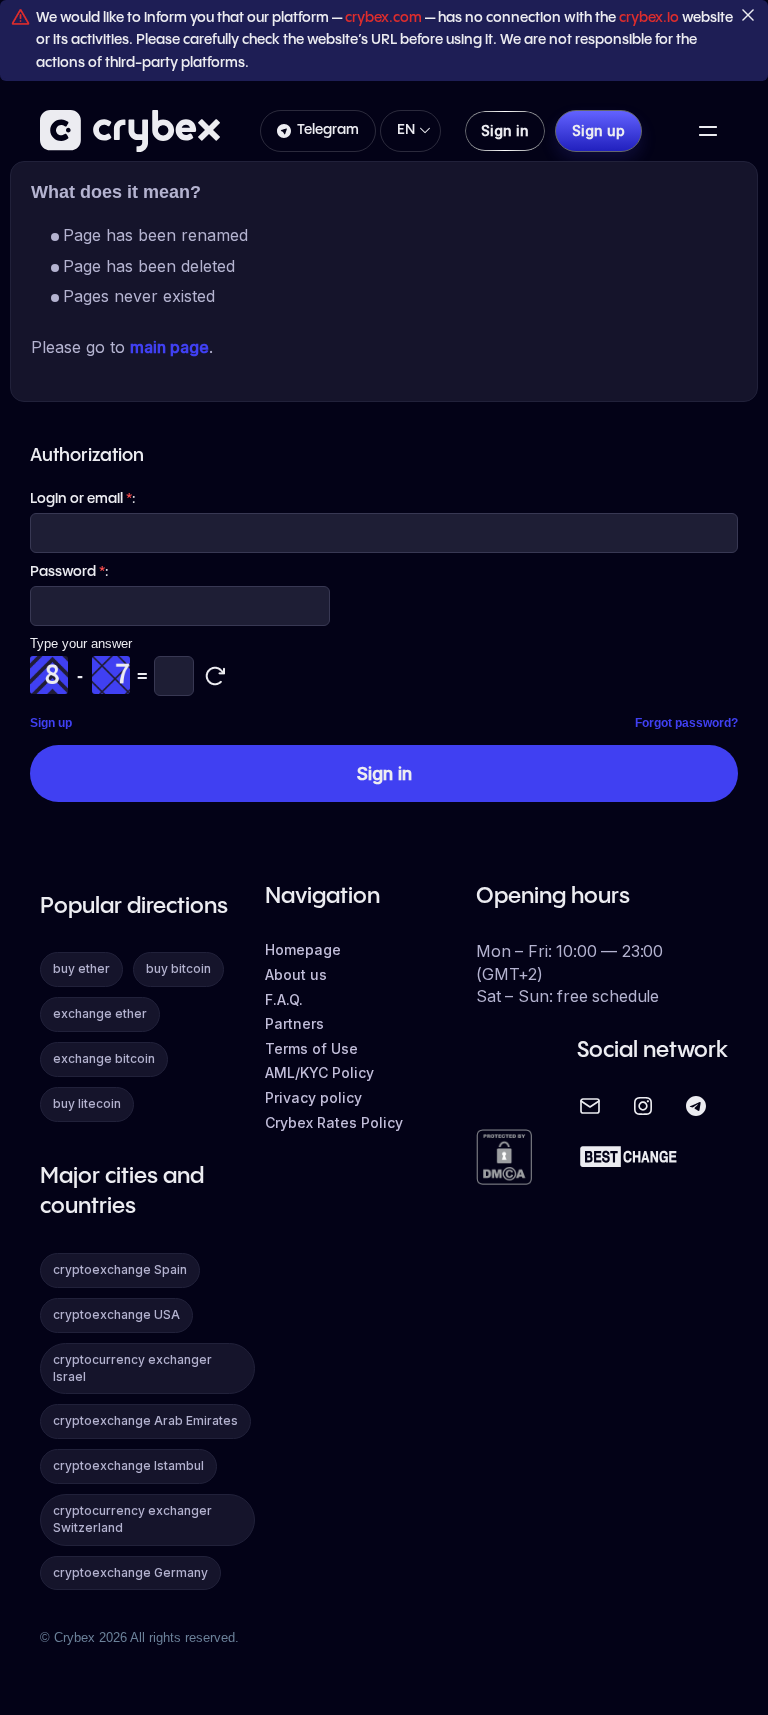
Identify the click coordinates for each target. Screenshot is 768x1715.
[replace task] (215, 676)
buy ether (81, 968)
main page (169, 347)
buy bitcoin (178, 968)
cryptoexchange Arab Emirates (145, 1420)
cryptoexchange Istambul (128, 1465)
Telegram (328, 130)
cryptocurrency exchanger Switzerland (132, 1519)
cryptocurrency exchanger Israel (132, 1368)
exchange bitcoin (104, 1058)
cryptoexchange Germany (130, 1572)
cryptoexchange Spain (120, 1269)
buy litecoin (87, 1103)
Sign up (51, 723)
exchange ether (100, 1013)
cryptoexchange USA (116, 1314)
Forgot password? (686, 723)
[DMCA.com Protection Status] (504, 1158)
